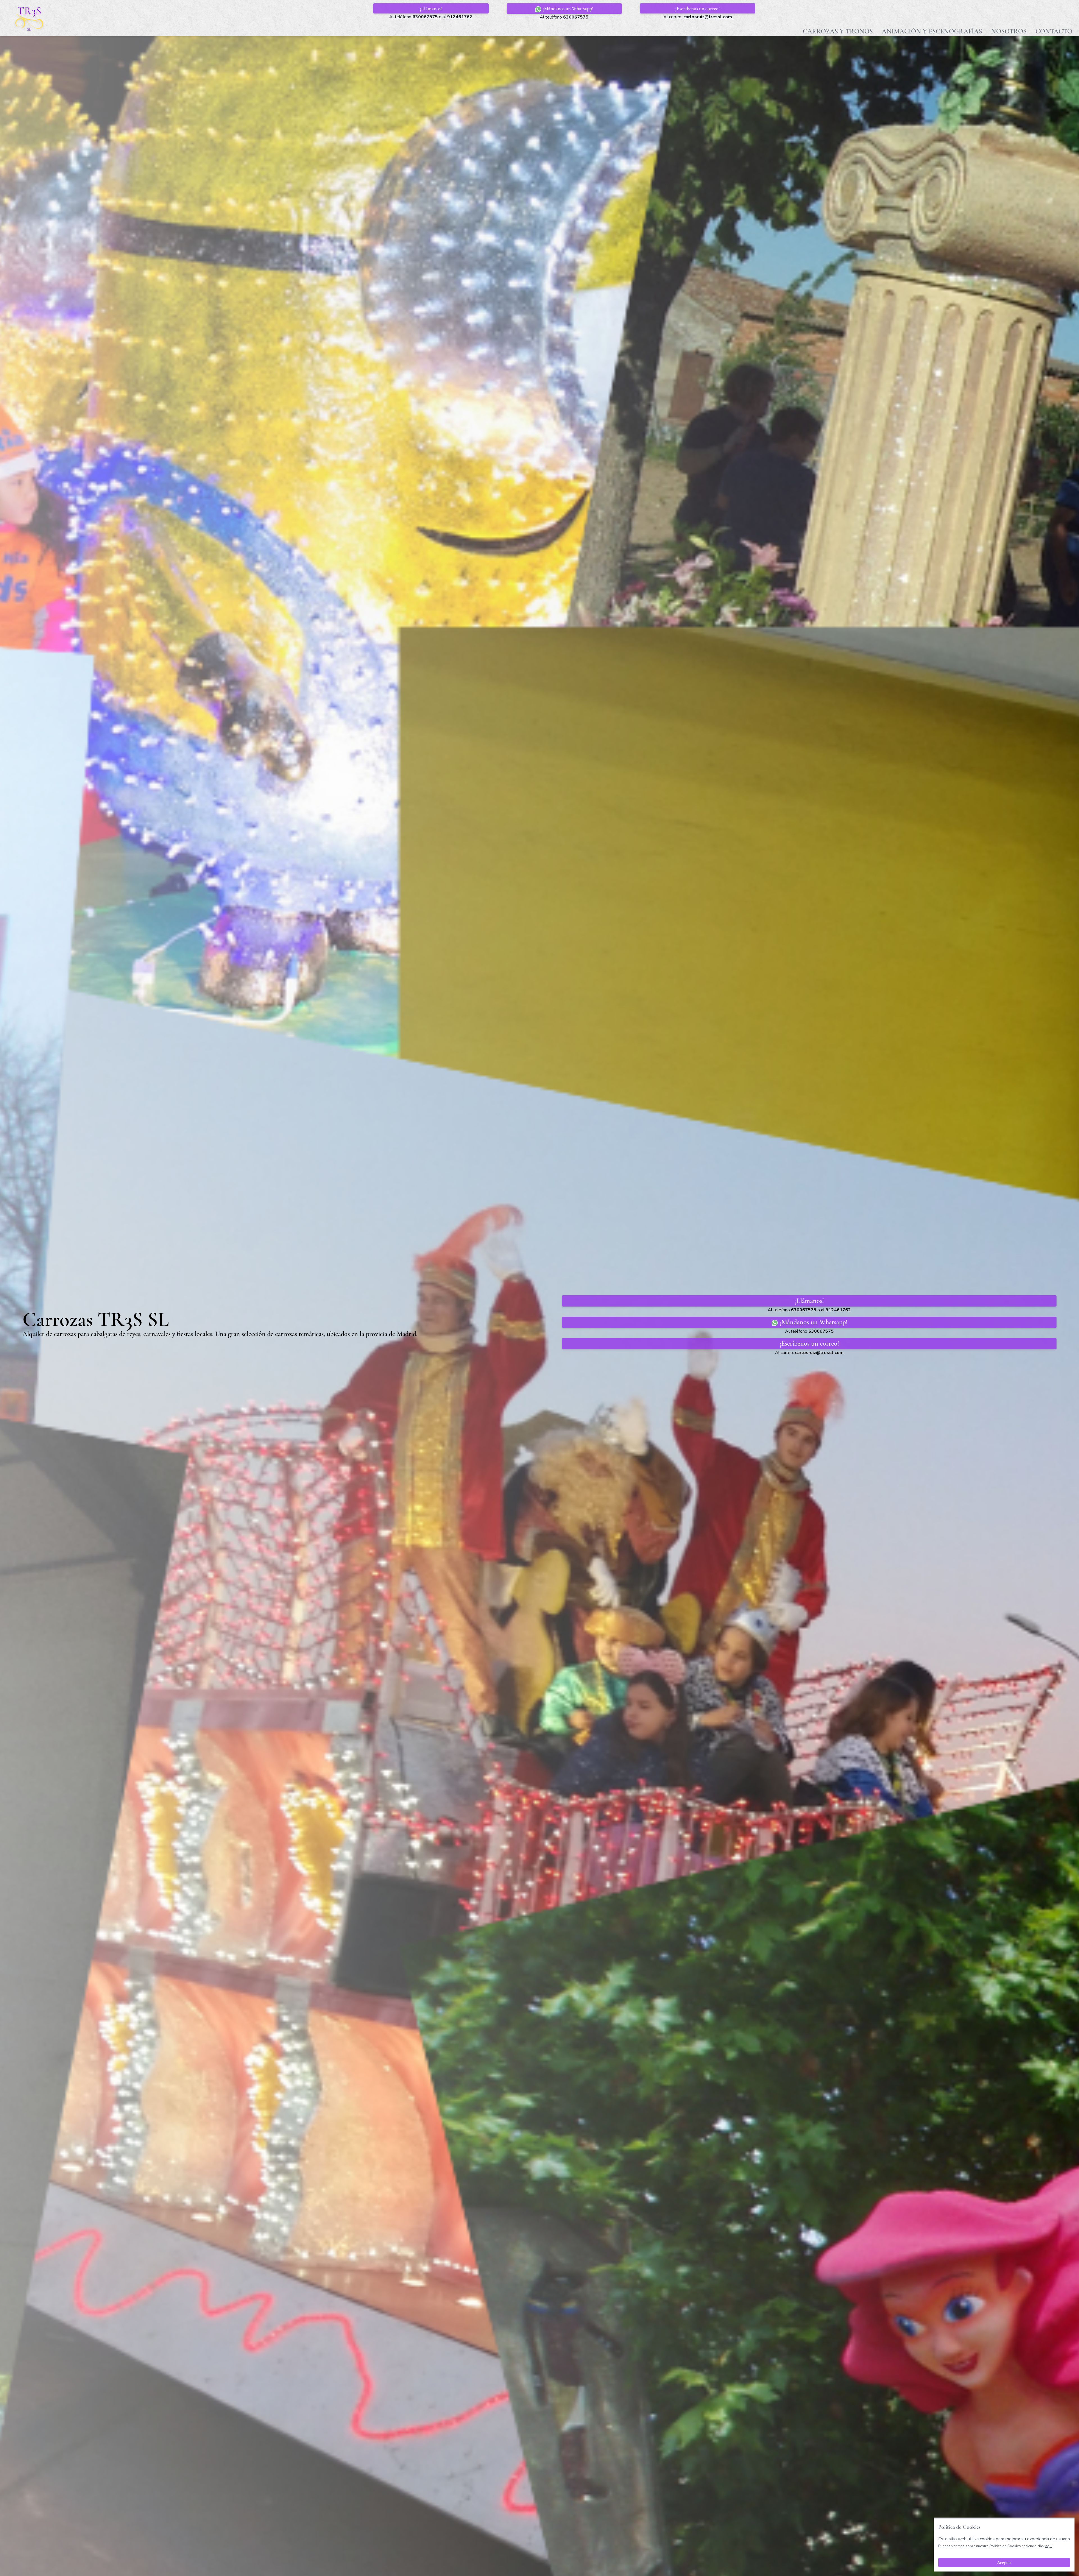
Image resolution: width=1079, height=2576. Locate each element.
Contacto (1054, 31)
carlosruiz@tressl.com (708, 17)
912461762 (460, 17)
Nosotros (1009, 31)
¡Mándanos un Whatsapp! (567, 8)
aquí (1049, 2546)
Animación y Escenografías (932, 31)
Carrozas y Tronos (838, 31)
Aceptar (1004, 2563)
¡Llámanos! (431, 8)
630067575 (425, 17)
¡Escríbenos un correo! (698, 8)
